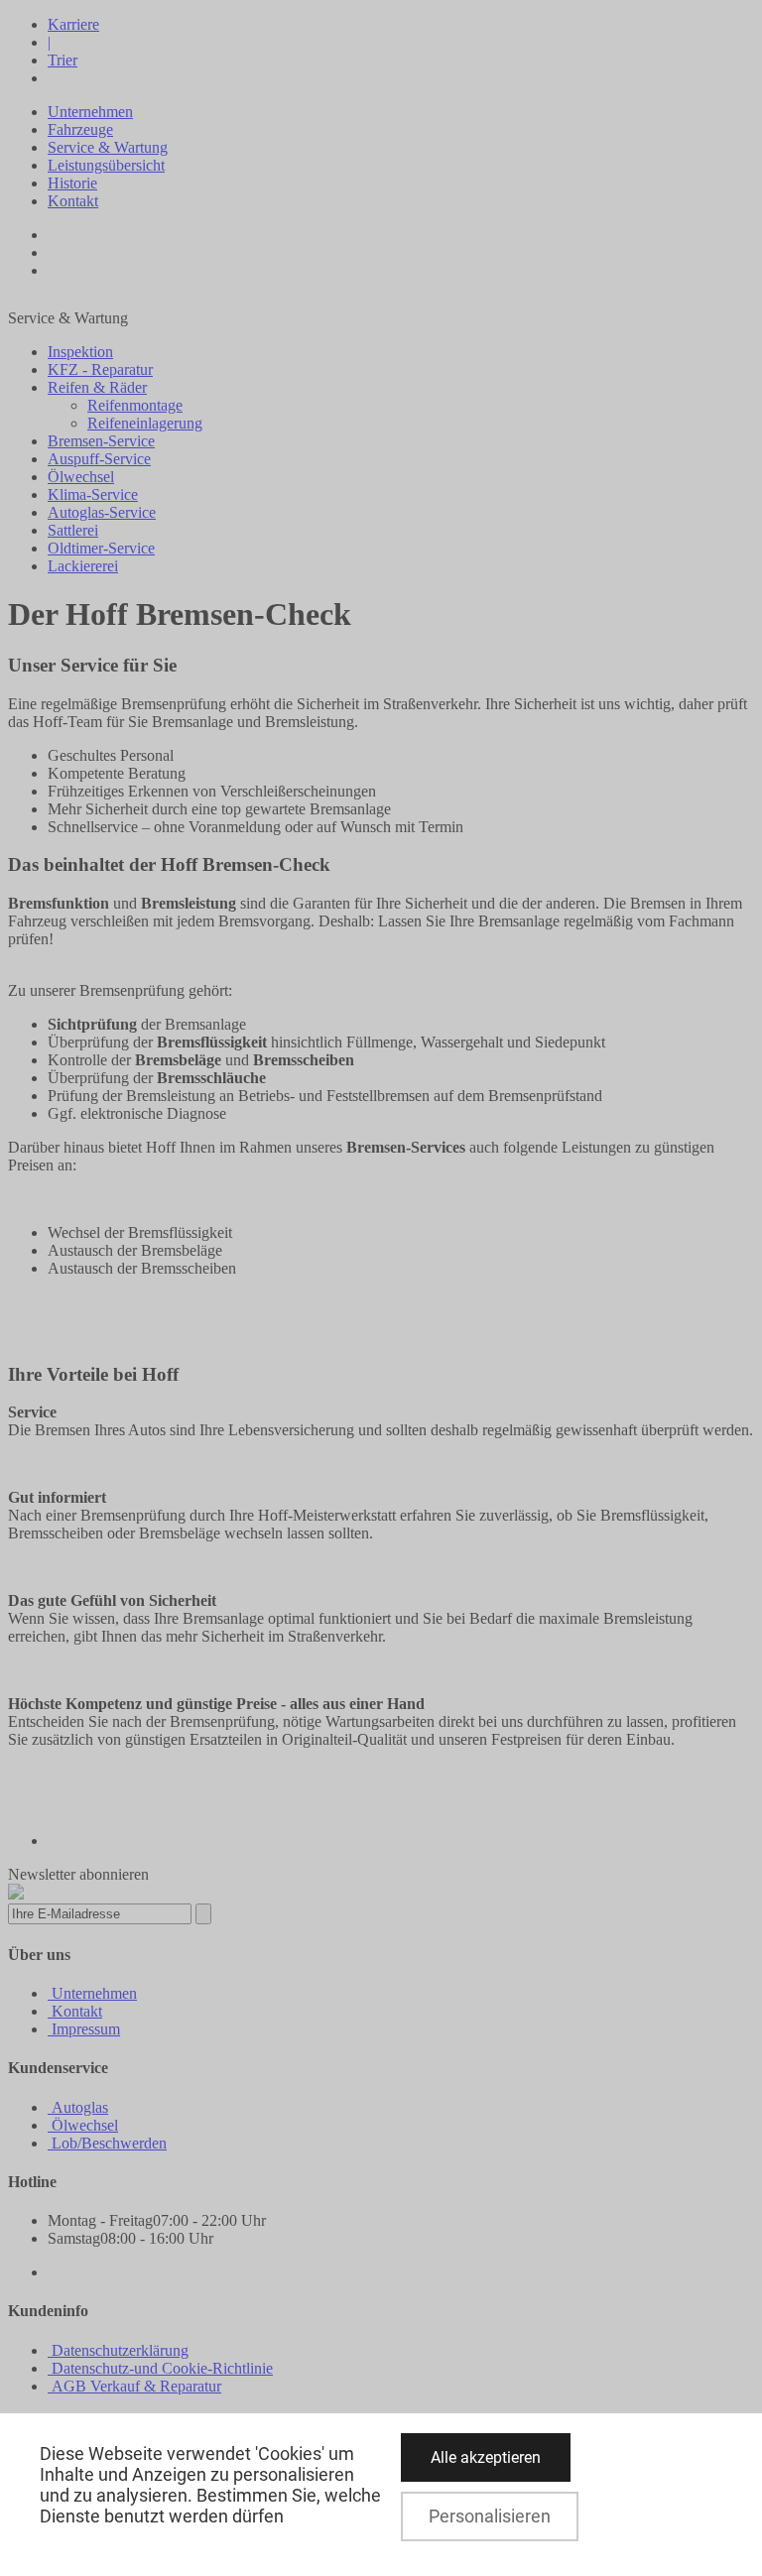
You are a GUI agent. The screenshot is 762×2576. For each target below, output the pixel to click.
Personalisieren (490, 2516)
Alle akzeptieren (486, 2457)
